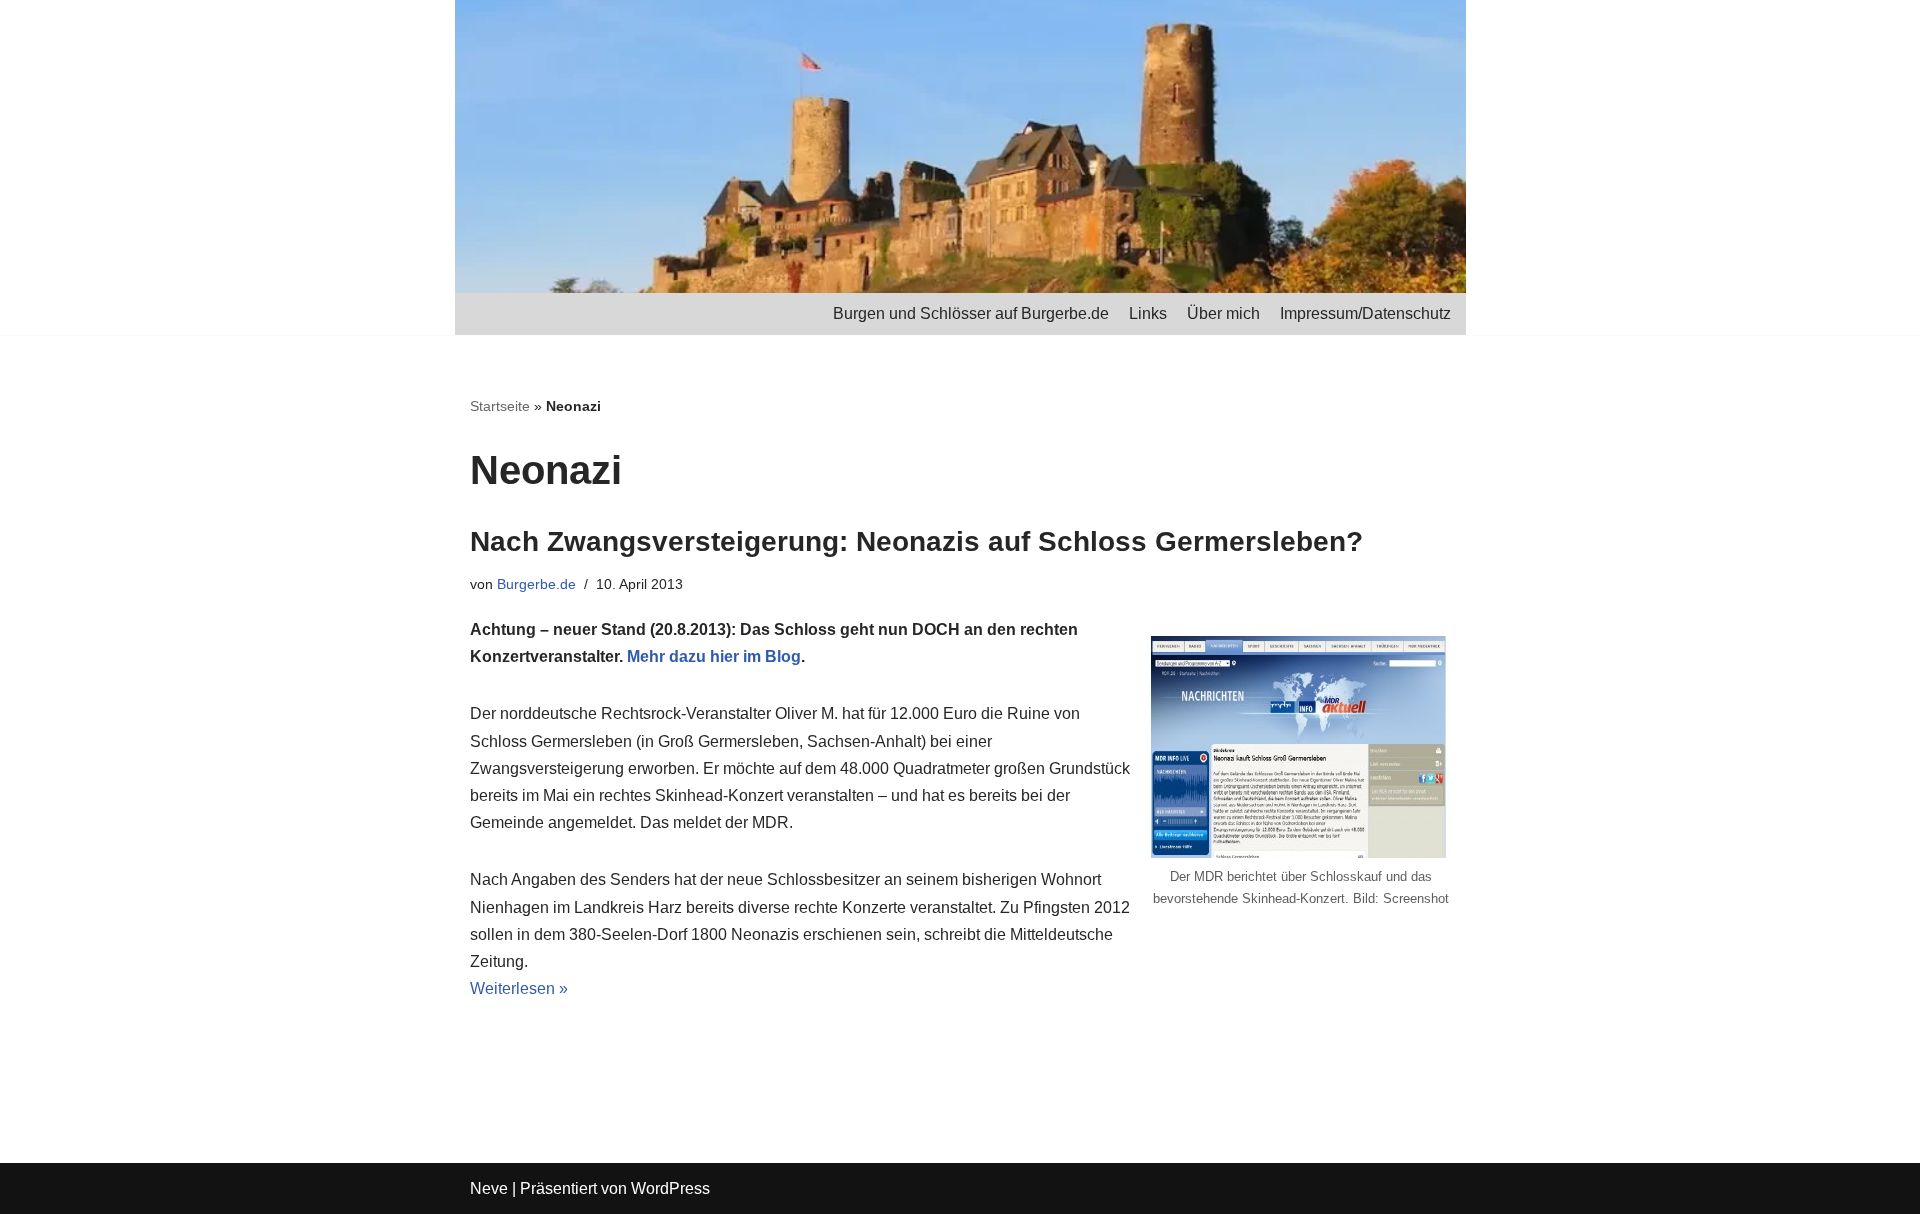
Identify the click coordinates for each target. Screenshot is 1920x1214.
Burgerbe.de (536, 584)
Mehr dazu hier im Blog (714, 656)
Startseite (500, 406)
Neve (489, 1188)
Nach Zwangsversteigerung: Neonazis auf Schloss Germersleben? (916, 541)
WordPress (670, 1188)
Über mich (1223, 313)
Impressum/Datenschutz (1365, 313)
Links (1148, 313)
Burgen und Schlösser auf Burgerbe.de (971, 313)
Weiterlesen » (519, 988)
